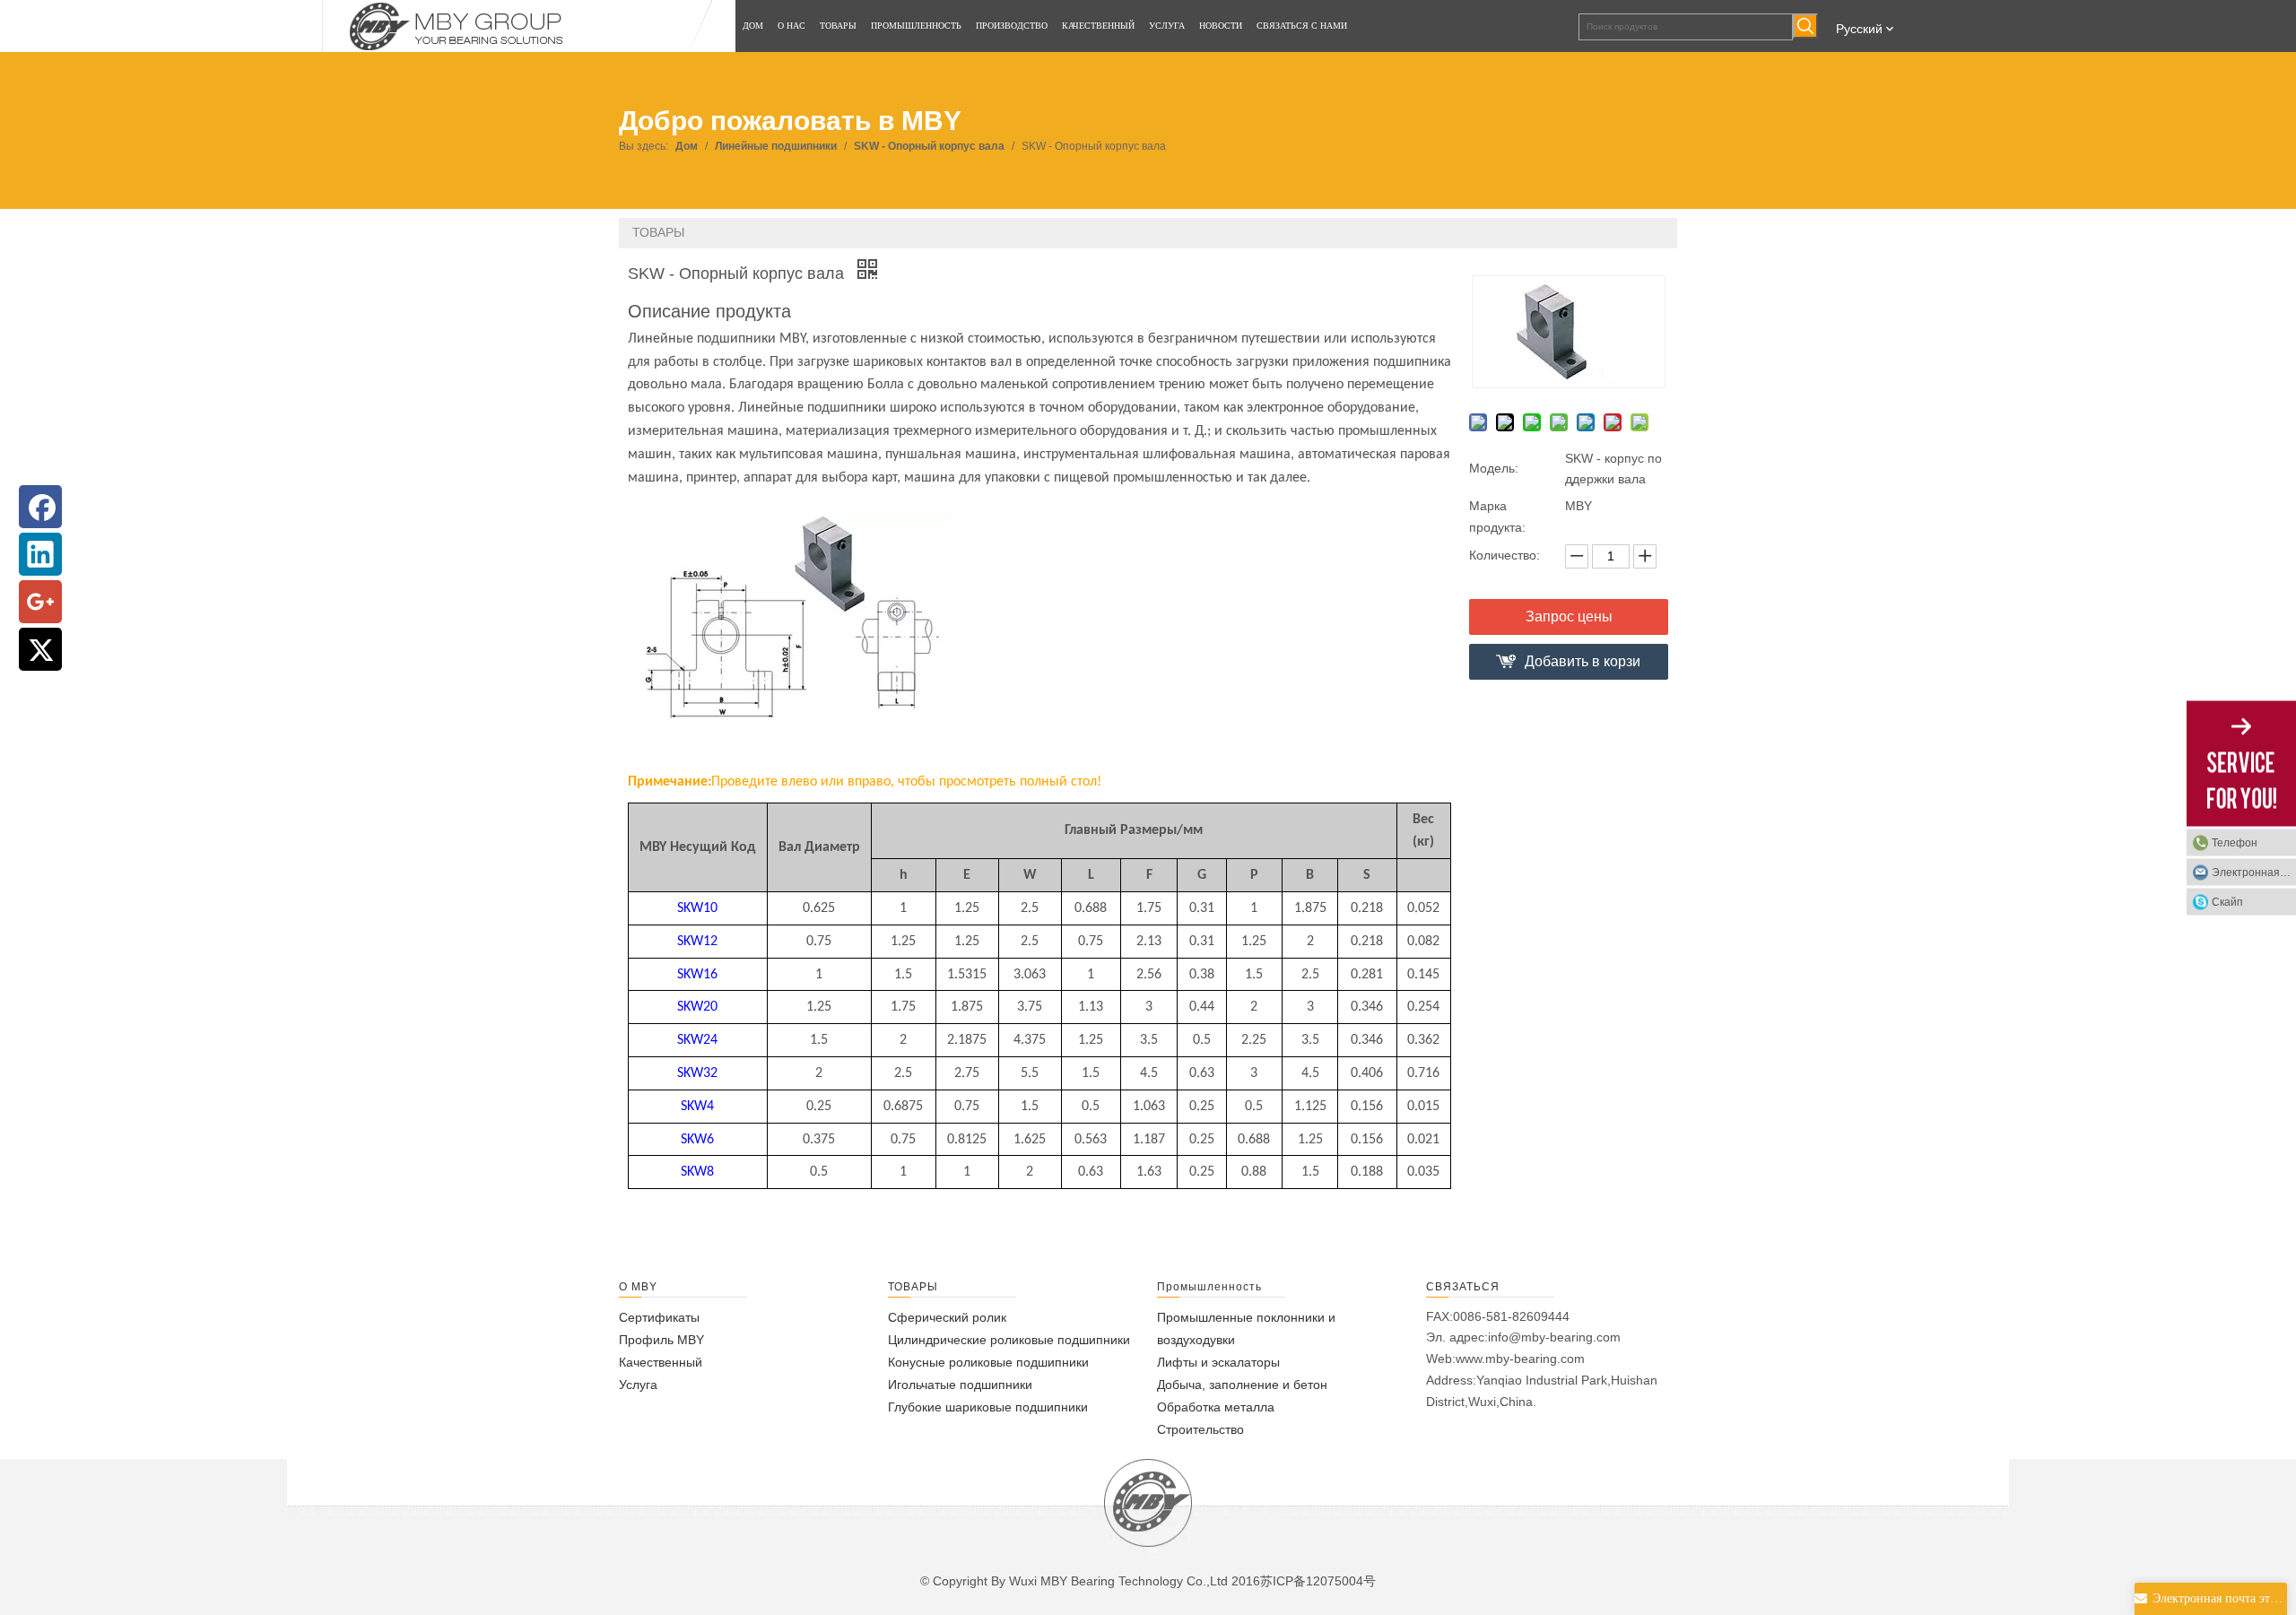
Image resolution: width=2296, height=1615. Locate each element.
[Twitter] (40, 649)
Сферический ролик (947, 1317)
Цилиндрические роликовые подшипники (1009, 1340)
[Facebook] (40, 507)
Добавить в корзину (1583, 667)
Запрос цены (1569, 616)
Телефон (2235, 842)
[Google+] (40, 602)
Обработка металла (1216, 1407)
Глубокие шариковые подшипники (988, 1407)
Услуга (638, 1385)
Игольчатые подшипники (960, 1385)
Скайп (2227, 901)
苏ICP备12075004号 (1318, 1581)
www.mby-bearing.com (1520, 1359)
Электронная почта (2254, 872)
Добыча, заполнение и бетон (1242, 1385)
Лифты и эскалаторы (1218, 1362)
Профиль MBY (661, 1340)
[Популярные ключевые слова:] (1805, 26)
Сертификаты (659, 1317)
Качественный (661, 1362)
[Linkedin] (40, 554)
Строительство (1200, 1429)
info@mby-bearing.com (1554, 1337)
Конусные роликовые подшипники (988, 1362)
